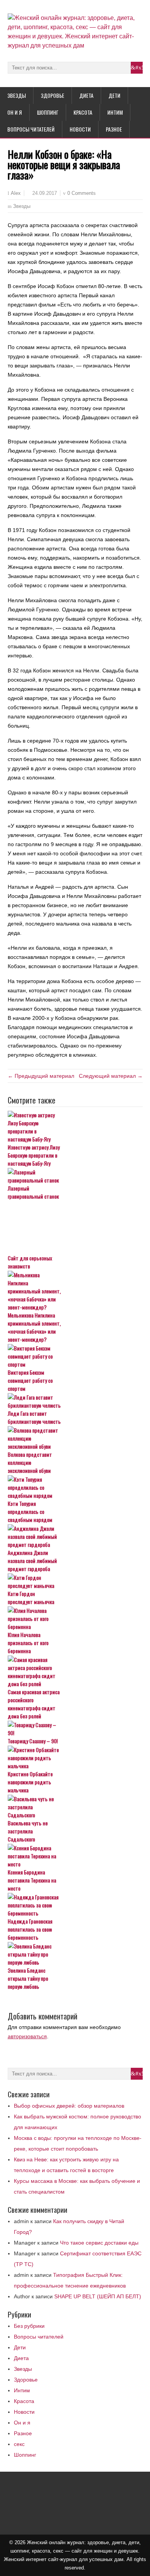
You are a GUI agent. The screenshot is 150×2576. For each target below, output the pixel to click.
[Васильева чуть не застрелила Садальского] (75, 1807)
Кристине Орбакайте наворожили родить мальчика (30, 1782)
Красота (83, 112)
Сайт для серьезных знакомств (30, 1262)
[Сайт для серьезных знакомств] (75, 1227)
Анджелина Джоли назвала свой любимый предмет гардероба (32, 1561)
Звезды (17, 95)
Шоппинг (48, 112)
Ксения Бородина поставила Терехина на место (32, 1880)
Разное (114, 129)
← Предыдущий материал (41, 1076)
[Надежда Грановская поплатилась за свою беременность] (75, 1905)
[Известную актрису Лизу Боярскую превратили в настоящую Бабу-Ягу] (75, 1127)
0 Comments (82, 193)
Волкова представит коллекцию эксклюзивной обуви (30, 1462)
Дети (114, 95)
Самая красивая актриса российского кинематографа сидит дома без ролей (34, 1704)
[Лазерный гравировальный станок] (75, 1176)
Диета (86, 95)
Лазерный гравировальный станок (33, 1192)
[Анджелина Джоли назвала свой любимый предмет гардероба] (75, 1536)
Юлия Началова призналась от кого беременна (28, 1643)
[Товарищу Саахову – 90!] (75, 1729)
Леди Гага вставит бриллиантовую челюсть (34, 1417)
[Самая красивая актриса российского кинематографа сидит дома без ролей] (75, 1672)
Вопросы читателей (31, 129)
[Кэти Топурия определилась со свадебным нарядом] (75, 1487)
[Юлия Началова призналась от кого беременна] (75, 1618)
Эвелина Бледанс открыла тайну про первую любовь (28, 1978)
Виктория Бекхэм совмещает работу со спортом (30, 1380)
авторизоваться (27, 2036)
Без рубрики (29, 2326)
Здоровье (52, 95)
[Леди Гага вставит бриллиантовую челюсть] (75, 1401)
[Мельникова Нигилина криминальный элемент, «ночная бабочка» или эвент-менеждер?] (75, 1291)
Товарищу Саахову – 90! (33, 1741)
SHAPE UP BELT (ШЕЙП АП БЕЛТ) (98, 2296)
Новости (80, 129)
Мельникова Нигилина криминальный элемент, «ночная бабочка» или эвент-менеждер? (34, 1327)
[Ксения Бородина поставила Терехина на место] (75, 1856)
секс (19, 2444)
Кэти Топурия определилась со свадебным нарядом (30, 1511)
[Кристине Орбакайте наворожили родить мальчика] (75, 1758)
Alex (16, 193)
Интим (115, 112)
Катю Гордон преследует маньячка (31, 1598)
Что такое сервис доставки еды (99, 2243)
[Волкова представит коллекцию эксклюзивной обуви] (75, 1438)
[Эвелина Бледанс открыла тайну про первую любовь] (75, 1954)
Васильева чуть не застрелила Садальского (28, 1831)
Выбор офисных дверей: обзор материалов (69, 2106)
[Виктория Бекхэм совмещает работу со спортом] (75, 1356)
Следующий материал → (111, 1076)
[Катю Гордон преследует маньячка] (75, 1581)
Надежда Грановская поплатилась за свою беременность (30, 1929)
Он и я (15, 112)
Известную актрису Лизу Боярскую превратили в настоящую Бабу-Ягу (34, 1155)
